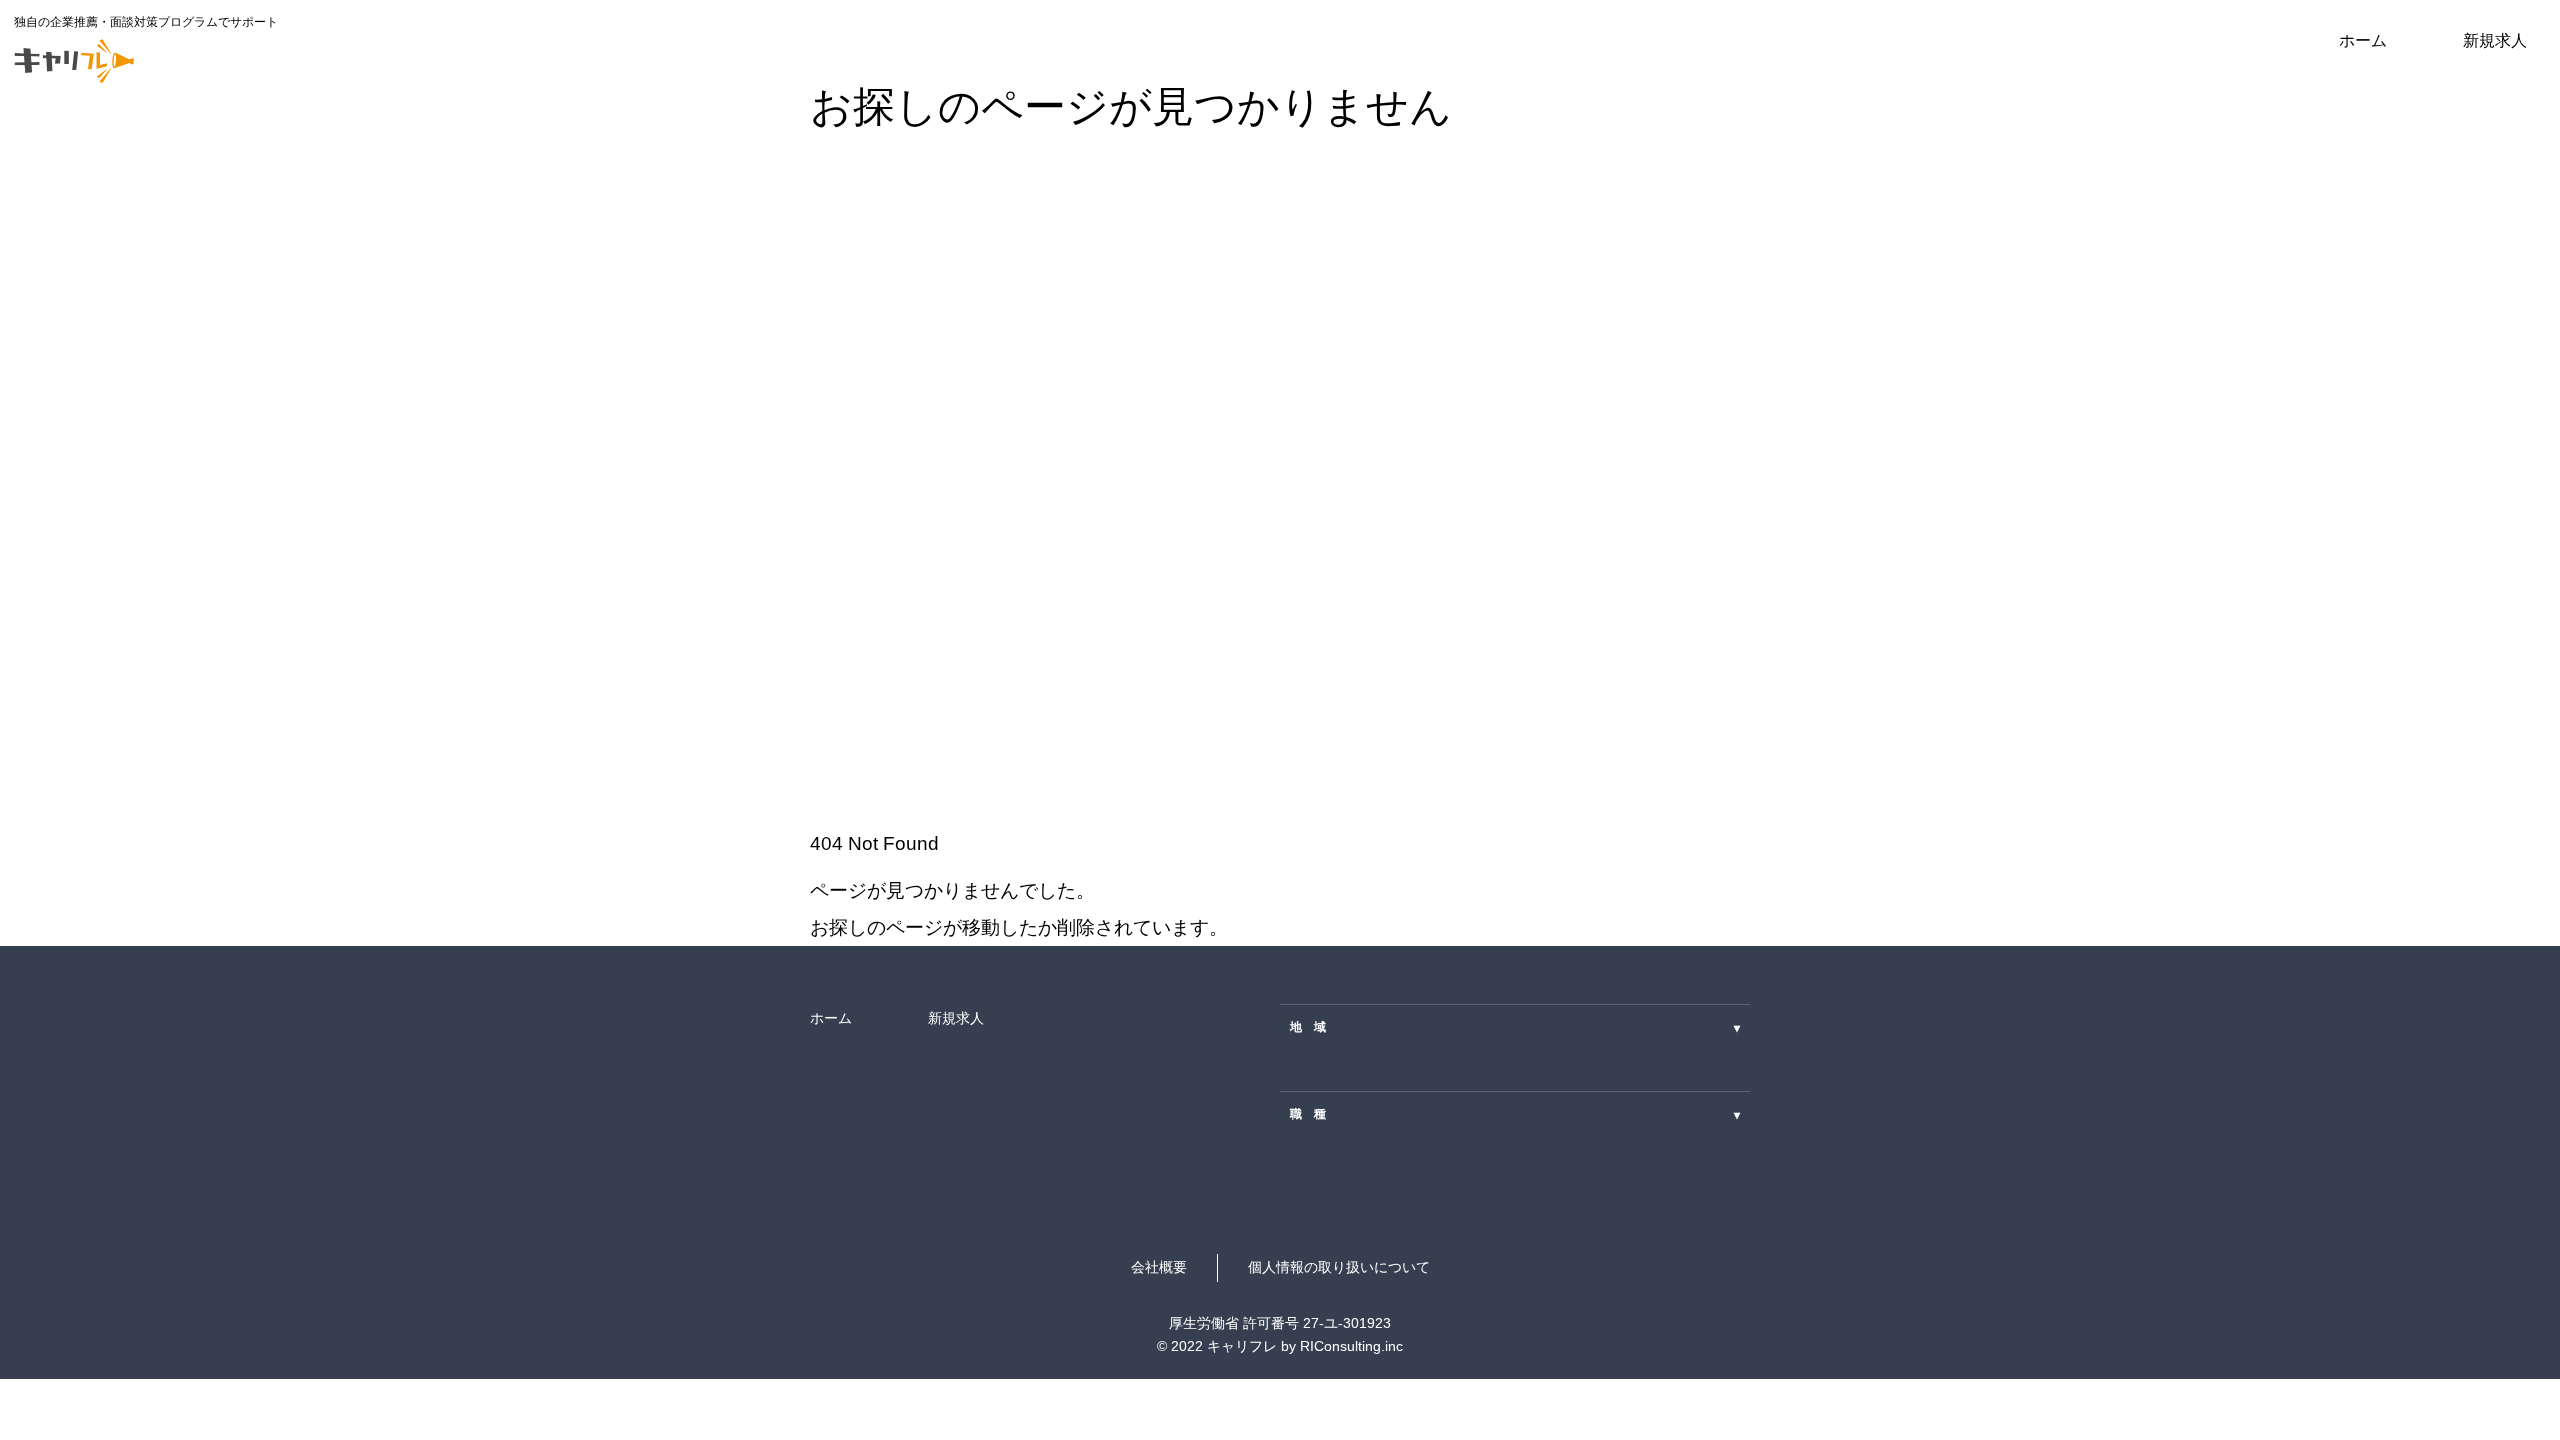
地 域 (1515, 1027)
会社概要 (1159, 1267)
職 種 (1515, 1114)
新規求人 (2495, 40)
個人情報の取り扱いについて (1339, 1267)
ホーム (2363, 40)
